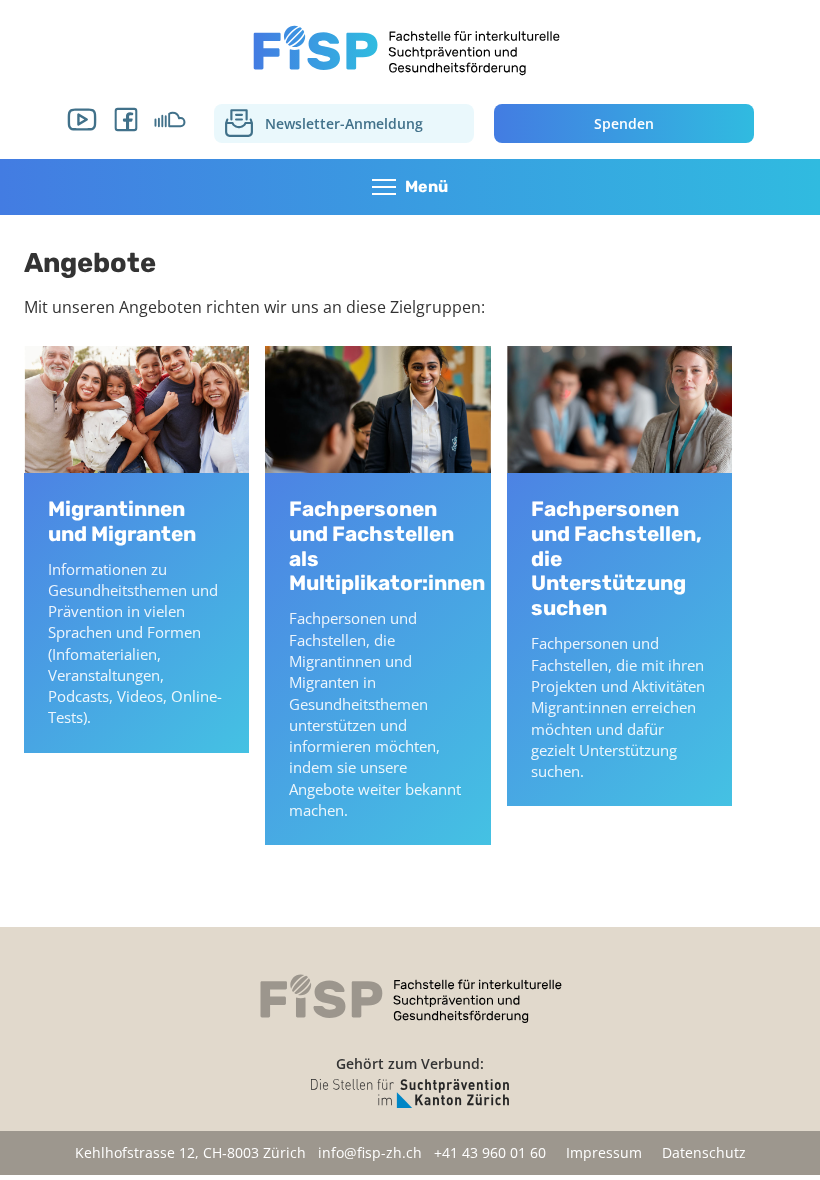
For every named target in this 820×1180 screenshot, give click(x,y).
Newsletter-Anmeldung (344, 123)
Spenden (624, 123)
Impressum (604, 1152)
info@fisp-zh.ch (370, 1152)
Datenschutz (704, 1152)
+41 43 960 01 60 (490, 1152)
